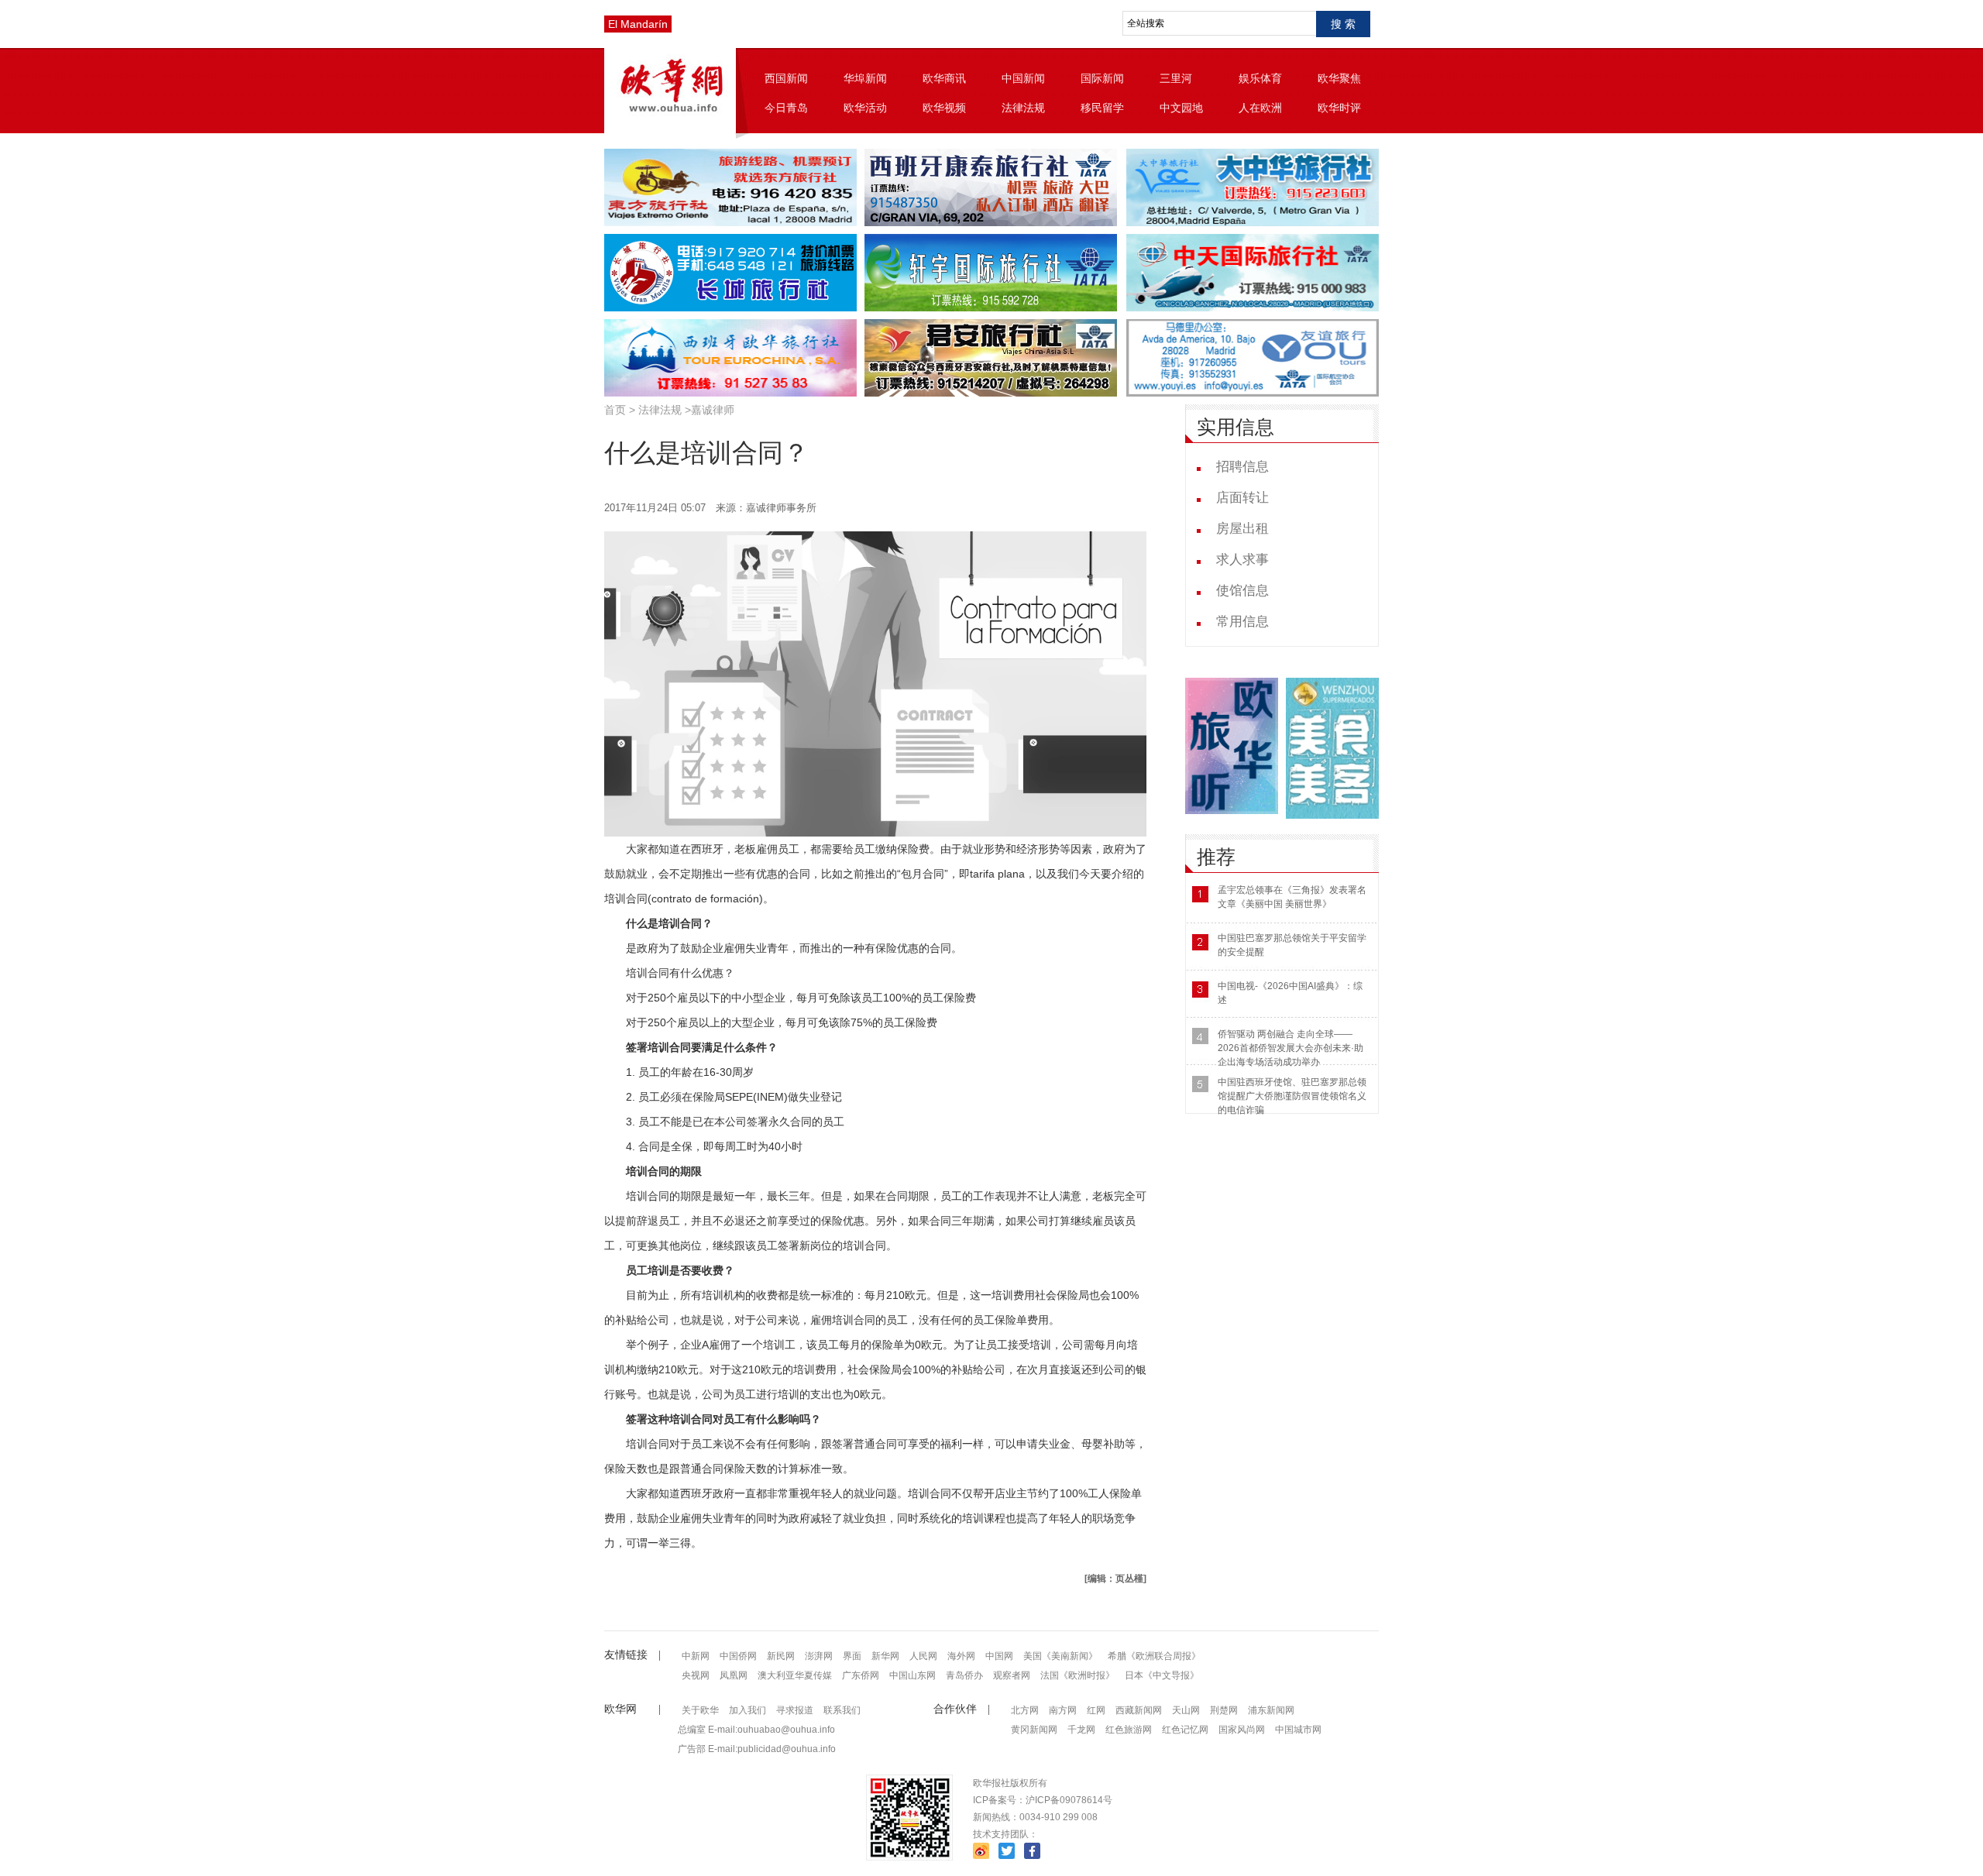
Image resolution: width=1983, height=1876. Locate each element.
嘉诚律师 (713, 410)
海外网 (961, 1656)
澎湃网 (819, 1656)
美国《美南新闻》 (1060, 1656)
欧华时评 (1339, 108)
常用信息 (1242, 622)
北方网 (1025, 1710)
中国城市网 (1298, 1730)
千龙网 (1081, 1730)
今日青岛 (786, 108)
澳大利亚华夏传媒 (795, 1675)
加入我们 (747, 1710)
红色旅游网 (1129, 1730)
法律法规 (1023, 108)
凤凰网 (734, 1675)
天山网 (1186, 1710)
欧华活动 (865, 108)
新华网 (885, 1656)
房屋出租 (1242, 529)
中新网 (696, 1656)
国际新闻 (1102, 78)
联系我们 (842, 1710)
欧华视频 (944, 108)
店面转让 (1242, 498)
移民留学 (1102, 108)
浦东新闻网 (1271, 1710)
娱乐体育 (1260, 78)
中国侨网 (738, 1656)
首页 (615, 410)
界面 (852, 1656)
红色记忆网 (1185, 1730)
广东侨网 (861, 1675)
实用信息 (1236, 427)
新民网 (781, 1656)
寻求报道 (795, 1710)
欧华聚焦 (1339, 78)
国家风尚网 (1242, 1730)
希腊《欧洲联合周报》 (1154, 1656)
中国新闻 (1023, 78)
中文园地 (1181, 108)
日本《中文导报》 (1162, 1675)
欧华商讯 (944, 78)
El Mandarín (638, 24)
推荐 (1216, 857)
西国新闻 (786, 78)
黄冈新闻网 (1034, 1730)
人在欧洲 (1260, 108)
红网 (1096, 1710)
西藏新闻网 (1139, 1710)
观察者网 (1012, 1675)
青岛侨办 (964, 1675)
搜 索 (1343, 24)
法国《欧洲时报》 (1077, 1675)
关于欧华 (700, 1710)
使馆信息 (1242, 591)
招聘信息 (1242, 467)
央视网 (696, 1675)
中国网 (999, 1656)
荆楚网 (1224, 1710)
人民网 (923, 1656)
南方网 (1063, 1710)
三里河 (1176, 78)
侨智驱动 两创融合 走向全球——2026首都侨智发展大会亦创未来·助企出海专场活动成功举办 (1290, 1048)
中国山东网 (912, 1675)
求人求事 (1242, 560)
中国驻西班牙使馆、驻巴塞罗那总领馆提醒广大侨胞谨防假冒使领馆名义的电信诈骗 (1292, 1096)
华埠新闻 (865, 78)
